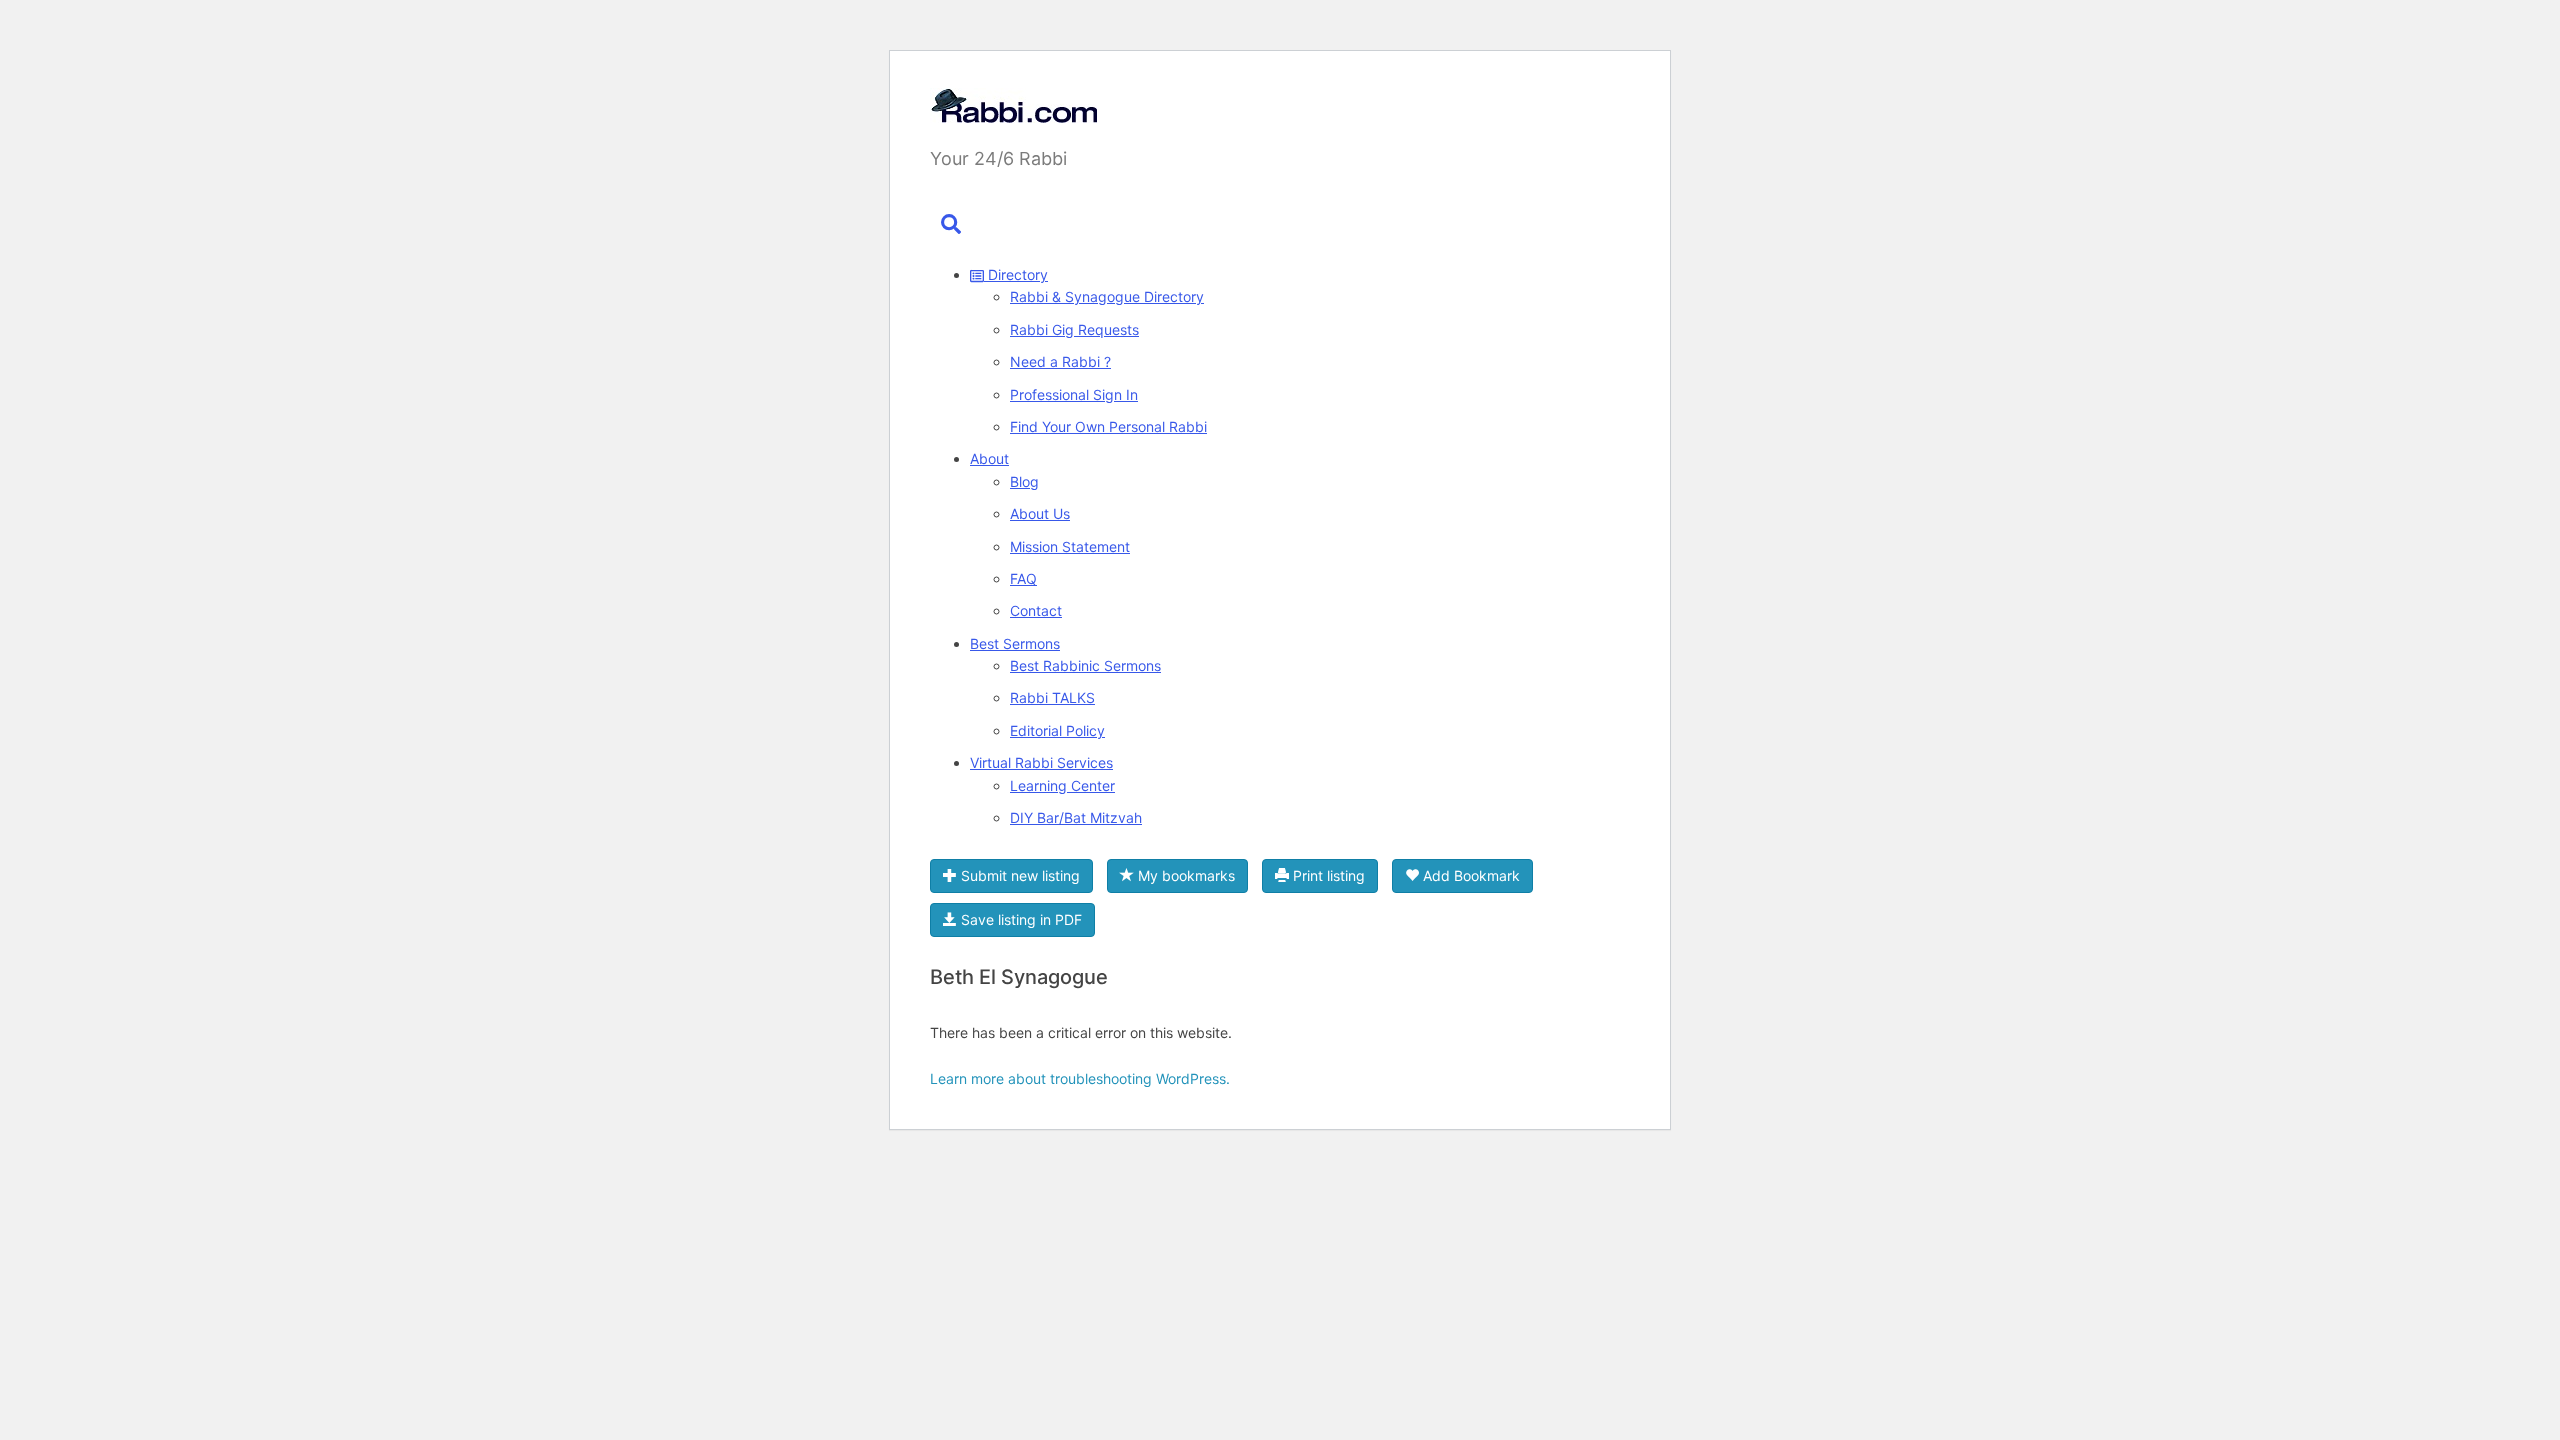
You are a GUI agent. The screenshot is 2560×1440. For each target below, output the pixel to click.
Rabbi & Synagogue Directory (1107, 296)
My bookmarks (1184, 875)
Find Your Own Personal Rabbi (1108, 426)
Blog (1024, 481)
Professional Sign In (1074, 394)
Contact (1036, 610)
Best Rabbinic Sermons (1085, 665)
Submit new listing (1018, 875)
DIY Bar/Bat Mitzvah (1076, 817)
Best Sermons (1015, 643)
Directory (1016, 274)
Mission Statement (1070, 546)
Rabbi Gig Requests (1074, 329)
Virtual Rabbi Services (1041, 762)
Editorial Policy (1057, 730)
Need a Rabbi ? (1060, 361)
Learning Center (1062, 785)
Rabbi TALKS (1052, 697)
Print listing (1327, 875)
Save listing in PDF (1019, 919)
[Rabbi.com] (1013, 110)
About (989, 458)
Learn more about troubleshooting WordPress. (1080, 1078)
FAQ (1023, 578)
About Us (1040, 513)
